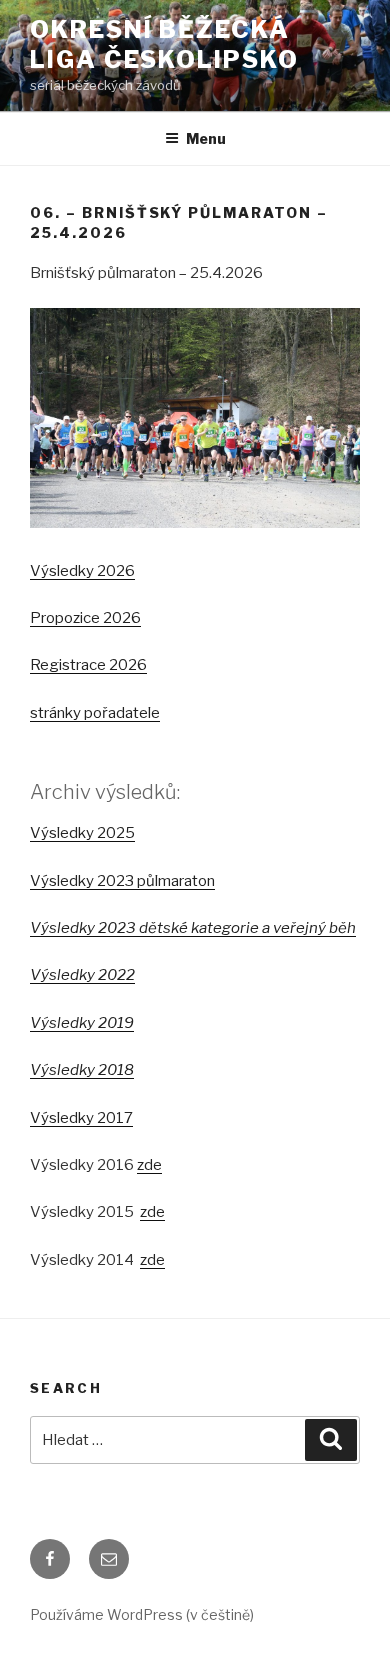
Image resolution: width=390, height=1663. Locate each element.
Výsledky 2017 (81, 1118)
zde (149, 1165)
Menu (206, 138)
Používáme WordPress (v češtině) (142, 1614)
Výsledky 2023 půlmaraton (122, 881)
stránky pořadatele (95, 713)
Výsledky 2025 (82, 833)
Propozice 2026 (85, 618)
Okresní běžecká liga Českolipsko (164, 44)
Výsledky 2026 (82, 571)
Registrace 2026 (88, 665)
